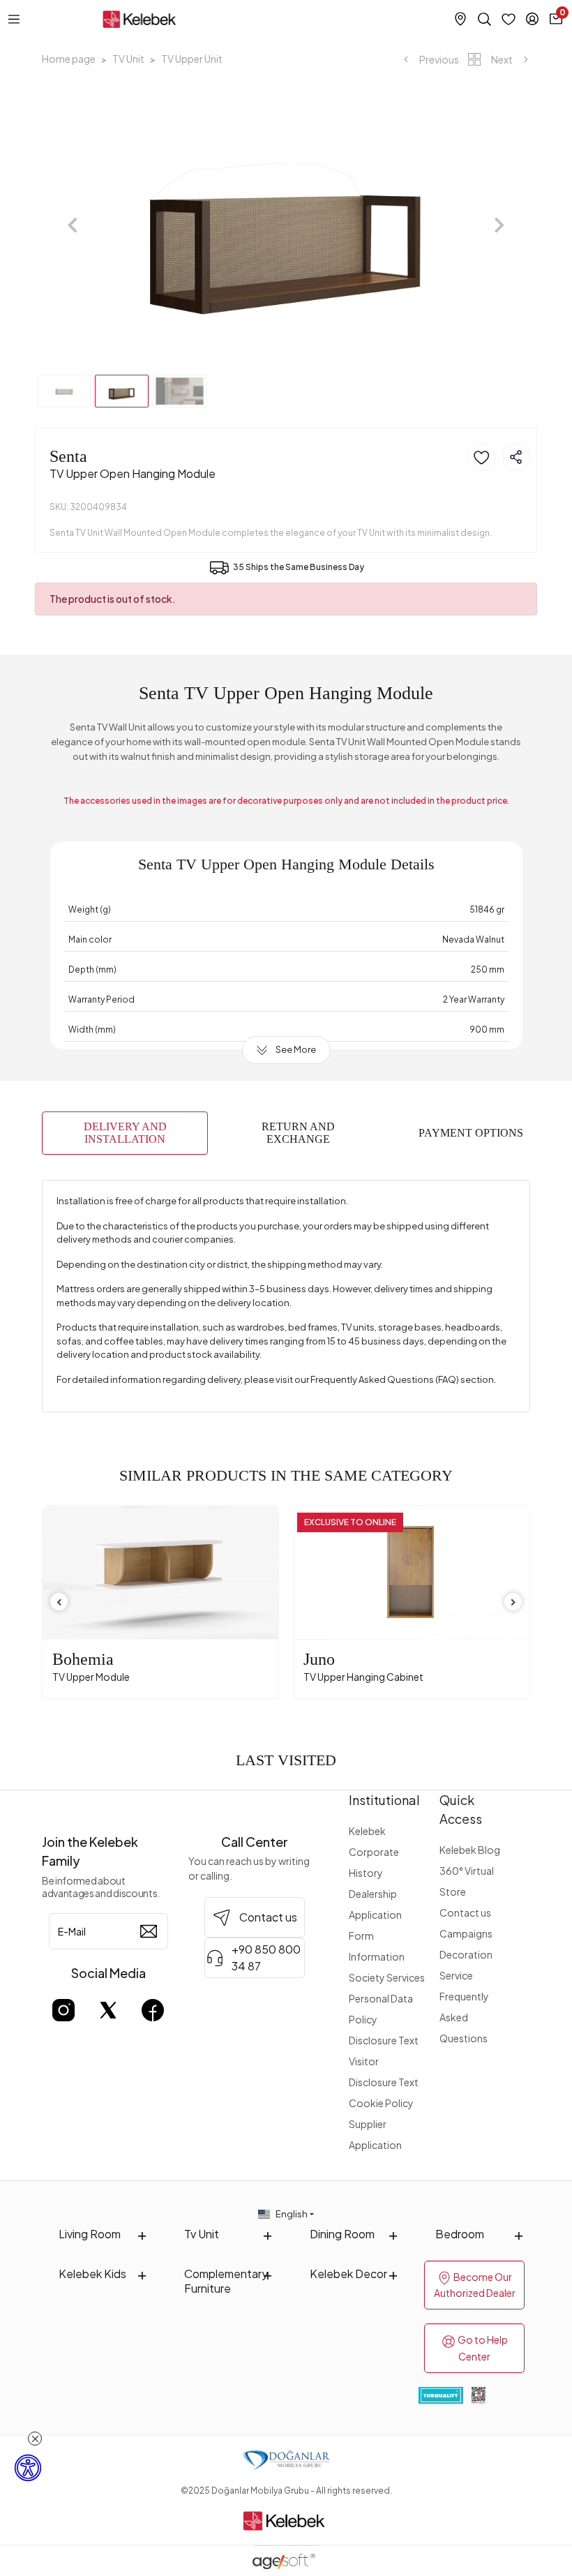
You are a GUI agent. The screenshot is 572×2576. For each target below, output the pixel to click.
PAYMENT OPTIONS (471, 1133)
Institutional (384, 1800)
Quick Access (461, 1809)
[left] (59, 1602)
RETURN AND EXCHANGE (298, 1133)
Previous (438, 59)
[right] (513, 1602)
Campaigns (466, 1933)
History (366, 1873)
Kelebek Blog (470, 1850)
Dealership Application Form (375, 1915)
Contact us (465, 1912)
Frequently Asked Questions (464, 2017)
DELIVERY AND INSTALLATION (125, 1133)
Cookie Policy (381, 2103)
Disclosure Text (384, 2040)
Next (502, 59)
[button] (73, 225)
